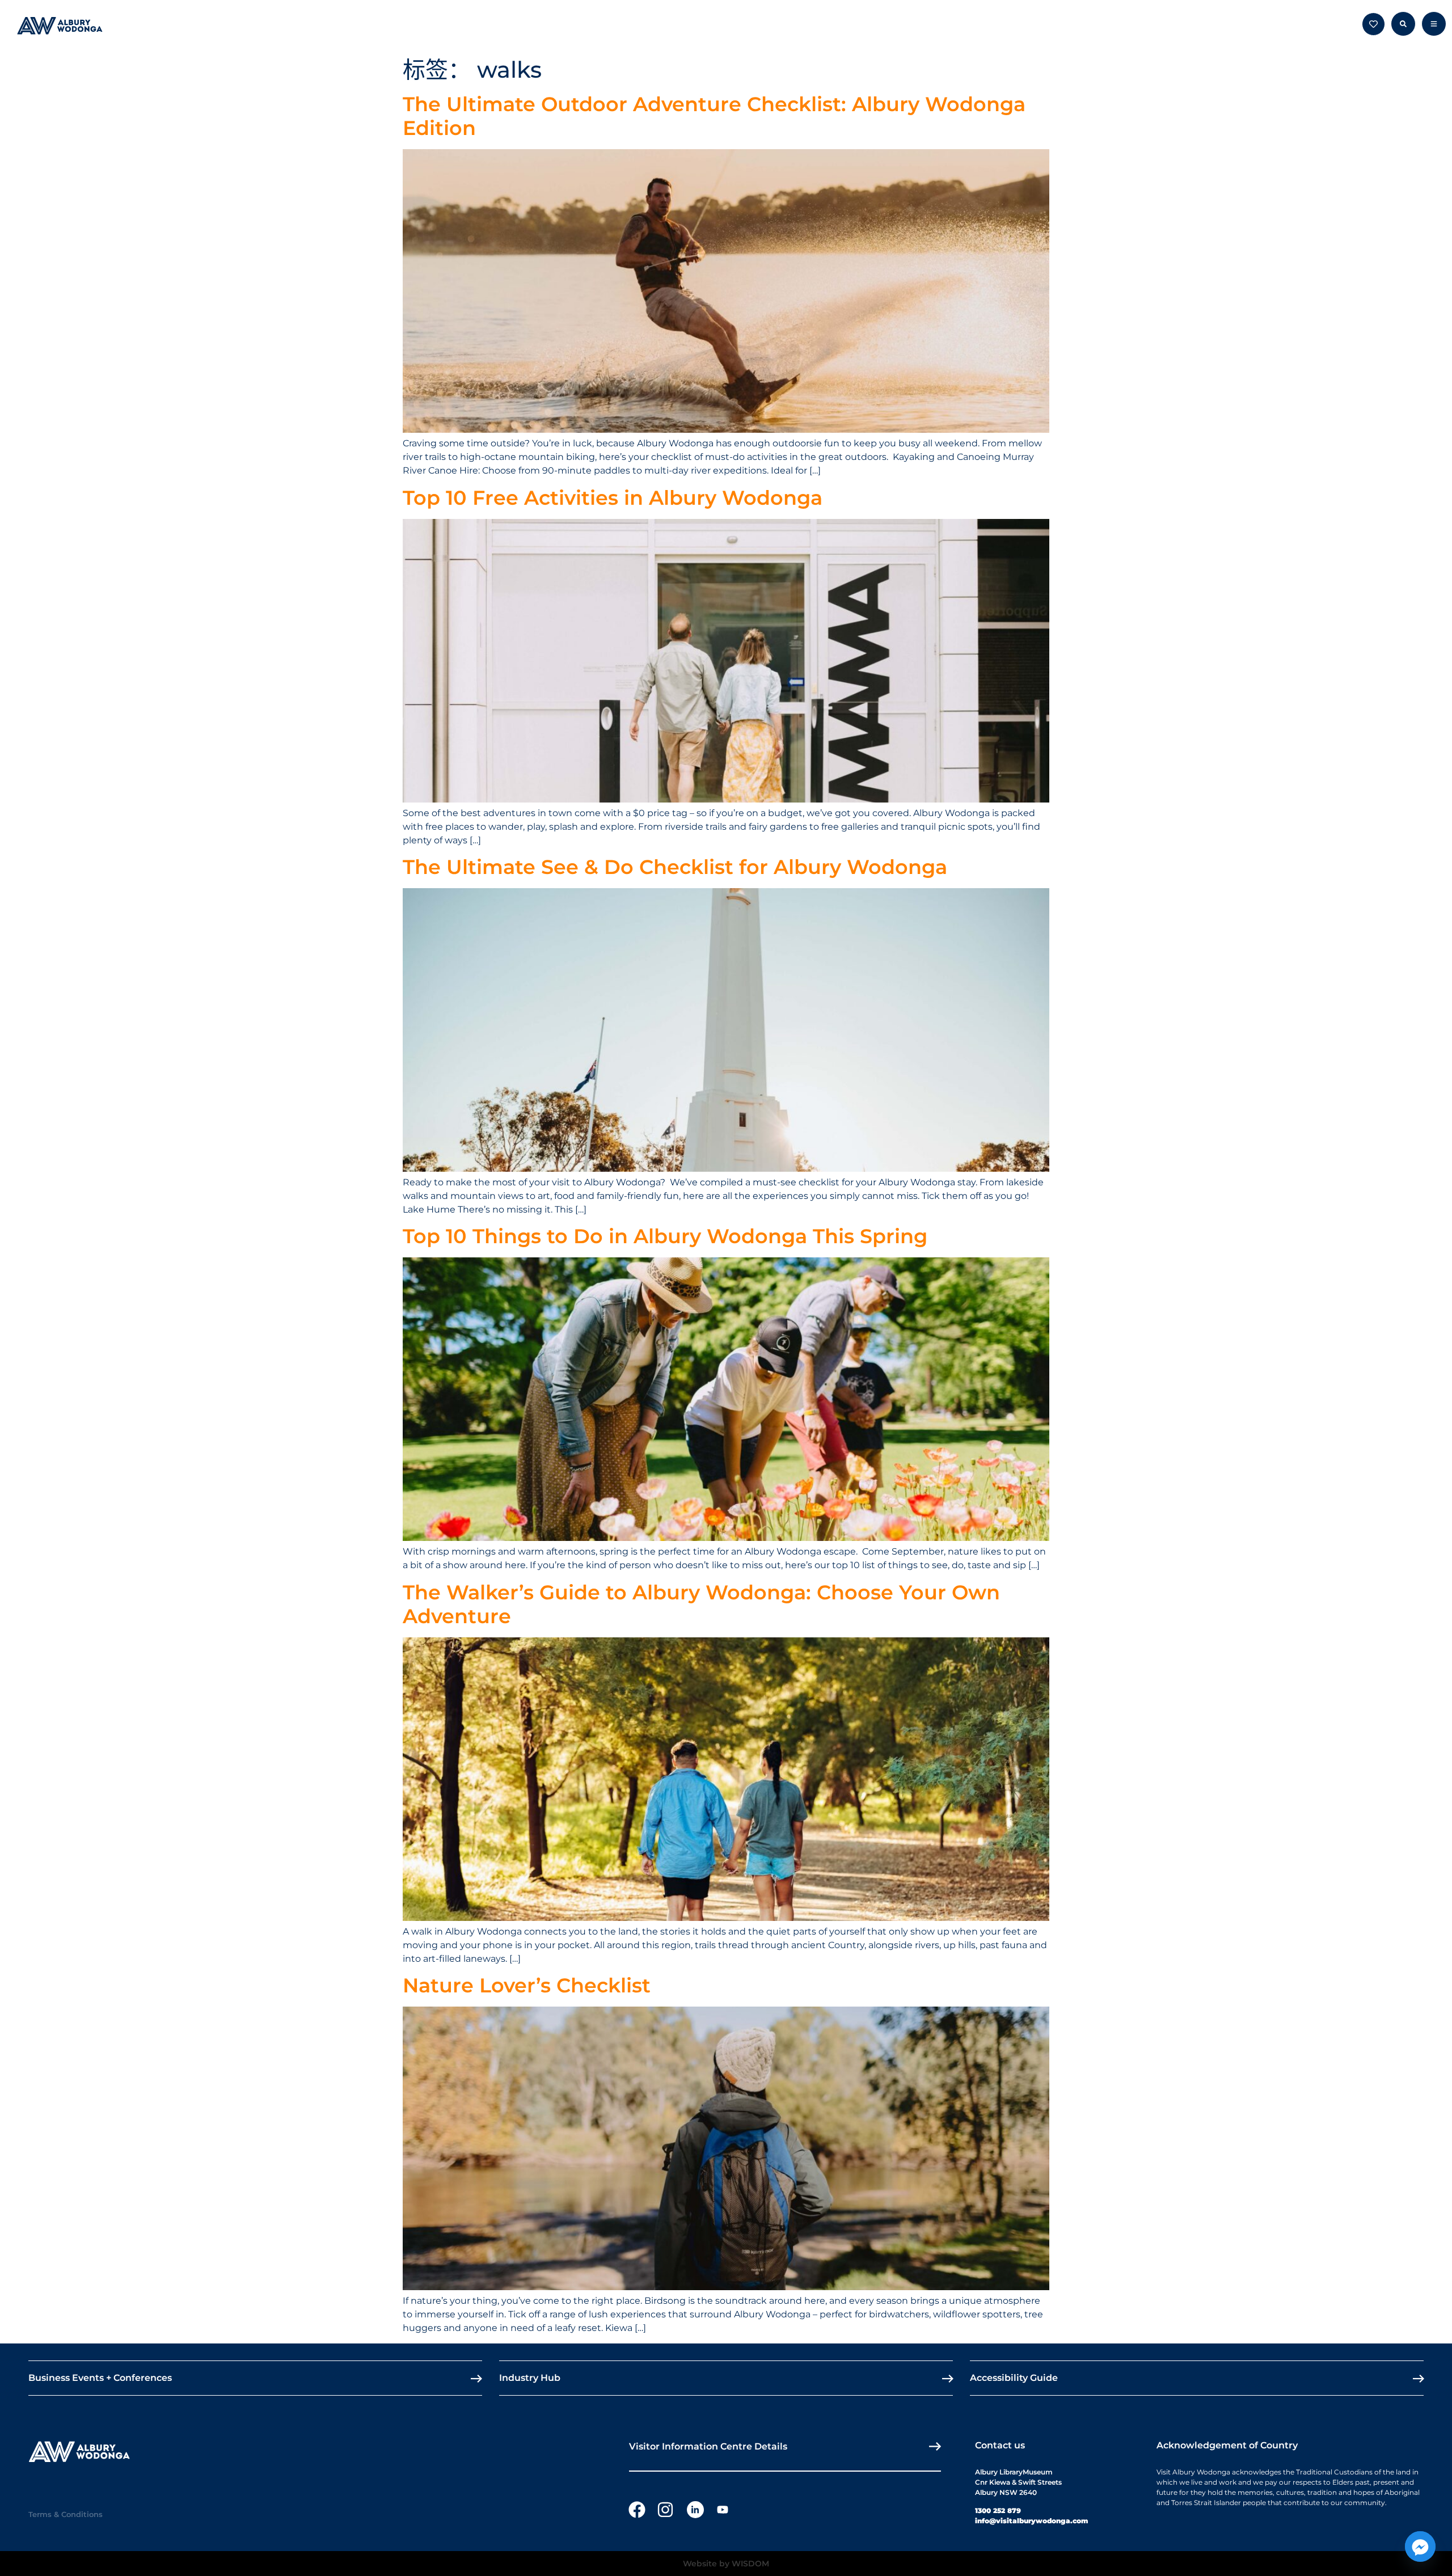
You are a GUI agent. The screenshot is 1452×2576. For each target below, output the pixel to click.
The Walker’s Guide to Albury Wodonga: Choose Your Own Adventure (701, 1604)
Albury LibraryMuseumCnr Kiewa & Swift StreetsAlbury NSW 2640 (1018, 2482)
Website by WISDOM (726, 2564)
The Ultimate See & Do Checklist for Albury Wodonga (675, 867)
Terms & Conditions (66, 2514)
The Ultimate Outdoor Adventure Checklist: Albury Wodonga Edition (714, 116)
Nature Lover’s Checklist (527, 1985)
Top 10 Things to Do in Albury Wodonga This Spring (665, 1236)
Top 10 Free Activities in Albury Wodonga (613, 498)
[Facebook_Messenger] (1420, 2547)
